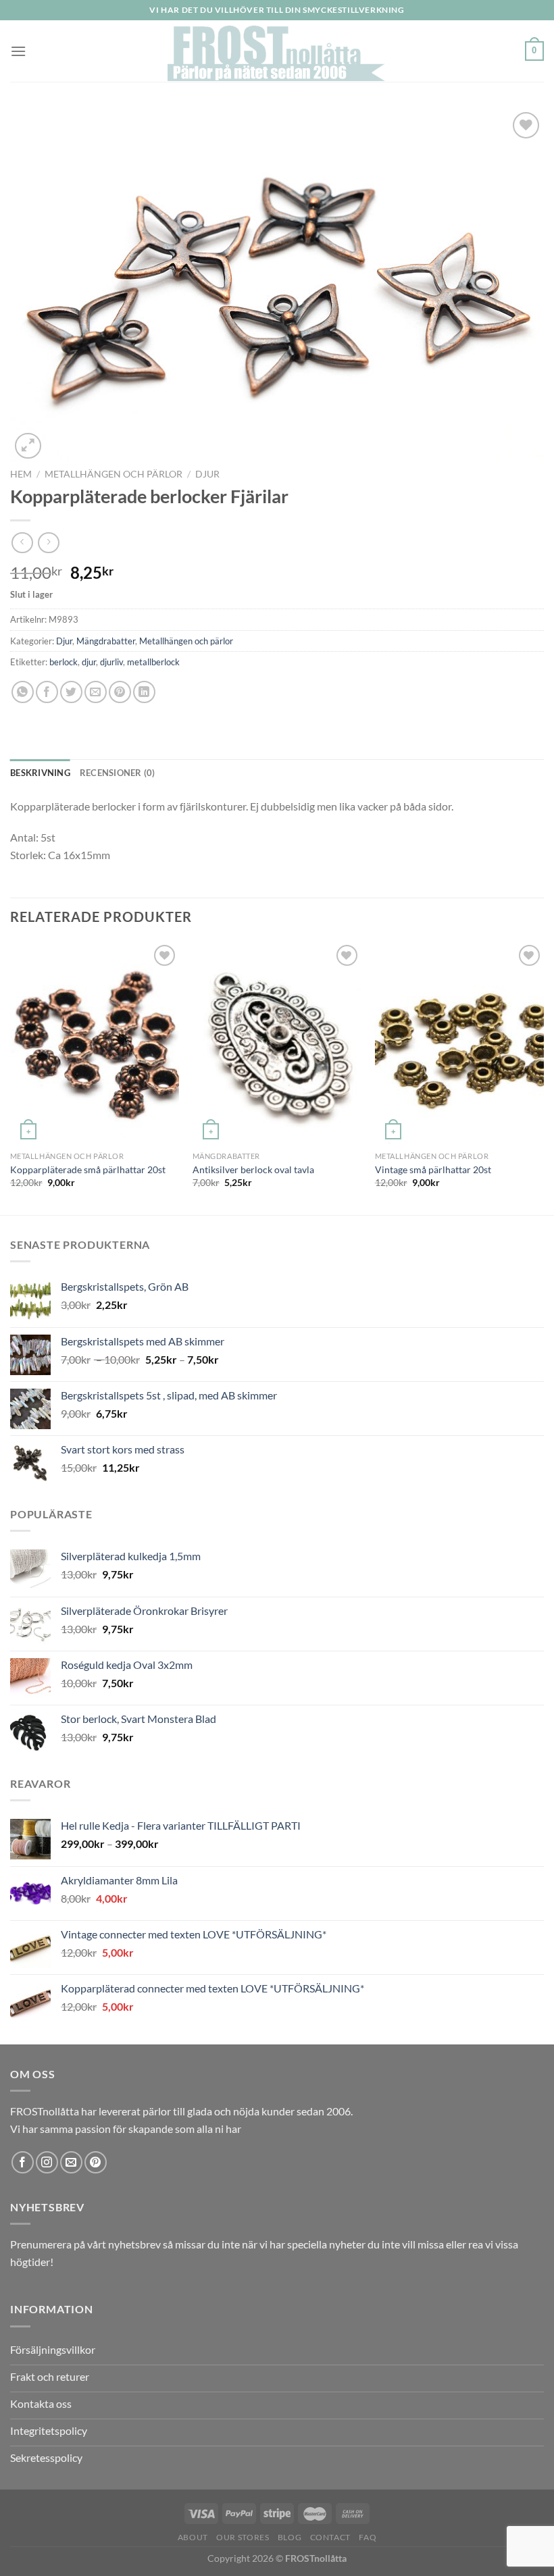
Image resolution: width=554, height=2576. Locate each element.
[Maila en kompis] (96, 692)
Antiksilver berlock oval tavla (253, 1169)
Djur (207, 474)
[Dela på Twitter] (71, 692)
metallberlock (153, 662)
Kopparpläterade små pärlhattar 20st (88, 1169)
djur (89, 662)
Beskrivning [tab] (40, 773)
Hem (21, 474)
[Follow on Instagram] (47, 2162)
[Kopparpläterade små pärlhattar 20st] (95, 1043)
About (193, 2537)
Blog (289, 2537)
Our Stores (243, 2537)
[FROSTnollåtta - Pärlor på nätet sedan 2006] (277, 51)
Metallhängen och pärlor (114, 474)
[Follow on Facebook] (23, 2162)
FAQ (368, 2537)
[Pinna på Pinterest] (120, 692)
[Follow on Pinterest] (96, 2162)
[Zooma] (28, 446)
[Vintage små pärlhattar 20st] (459, 1043)
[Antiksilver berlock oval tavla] (277, 1043)
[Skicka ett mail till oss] (71, 2162)
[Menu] (18, 51)
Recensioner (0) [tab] (118, 773)
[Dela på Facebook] (47, 692)
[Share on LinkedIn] (144, 692)
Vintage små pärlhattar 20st (433, 1169)
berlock (64, 662)
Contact (330, 2537)
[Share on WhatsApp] (23, 692)
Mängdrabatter (106, 641)
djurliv (111, 662)
